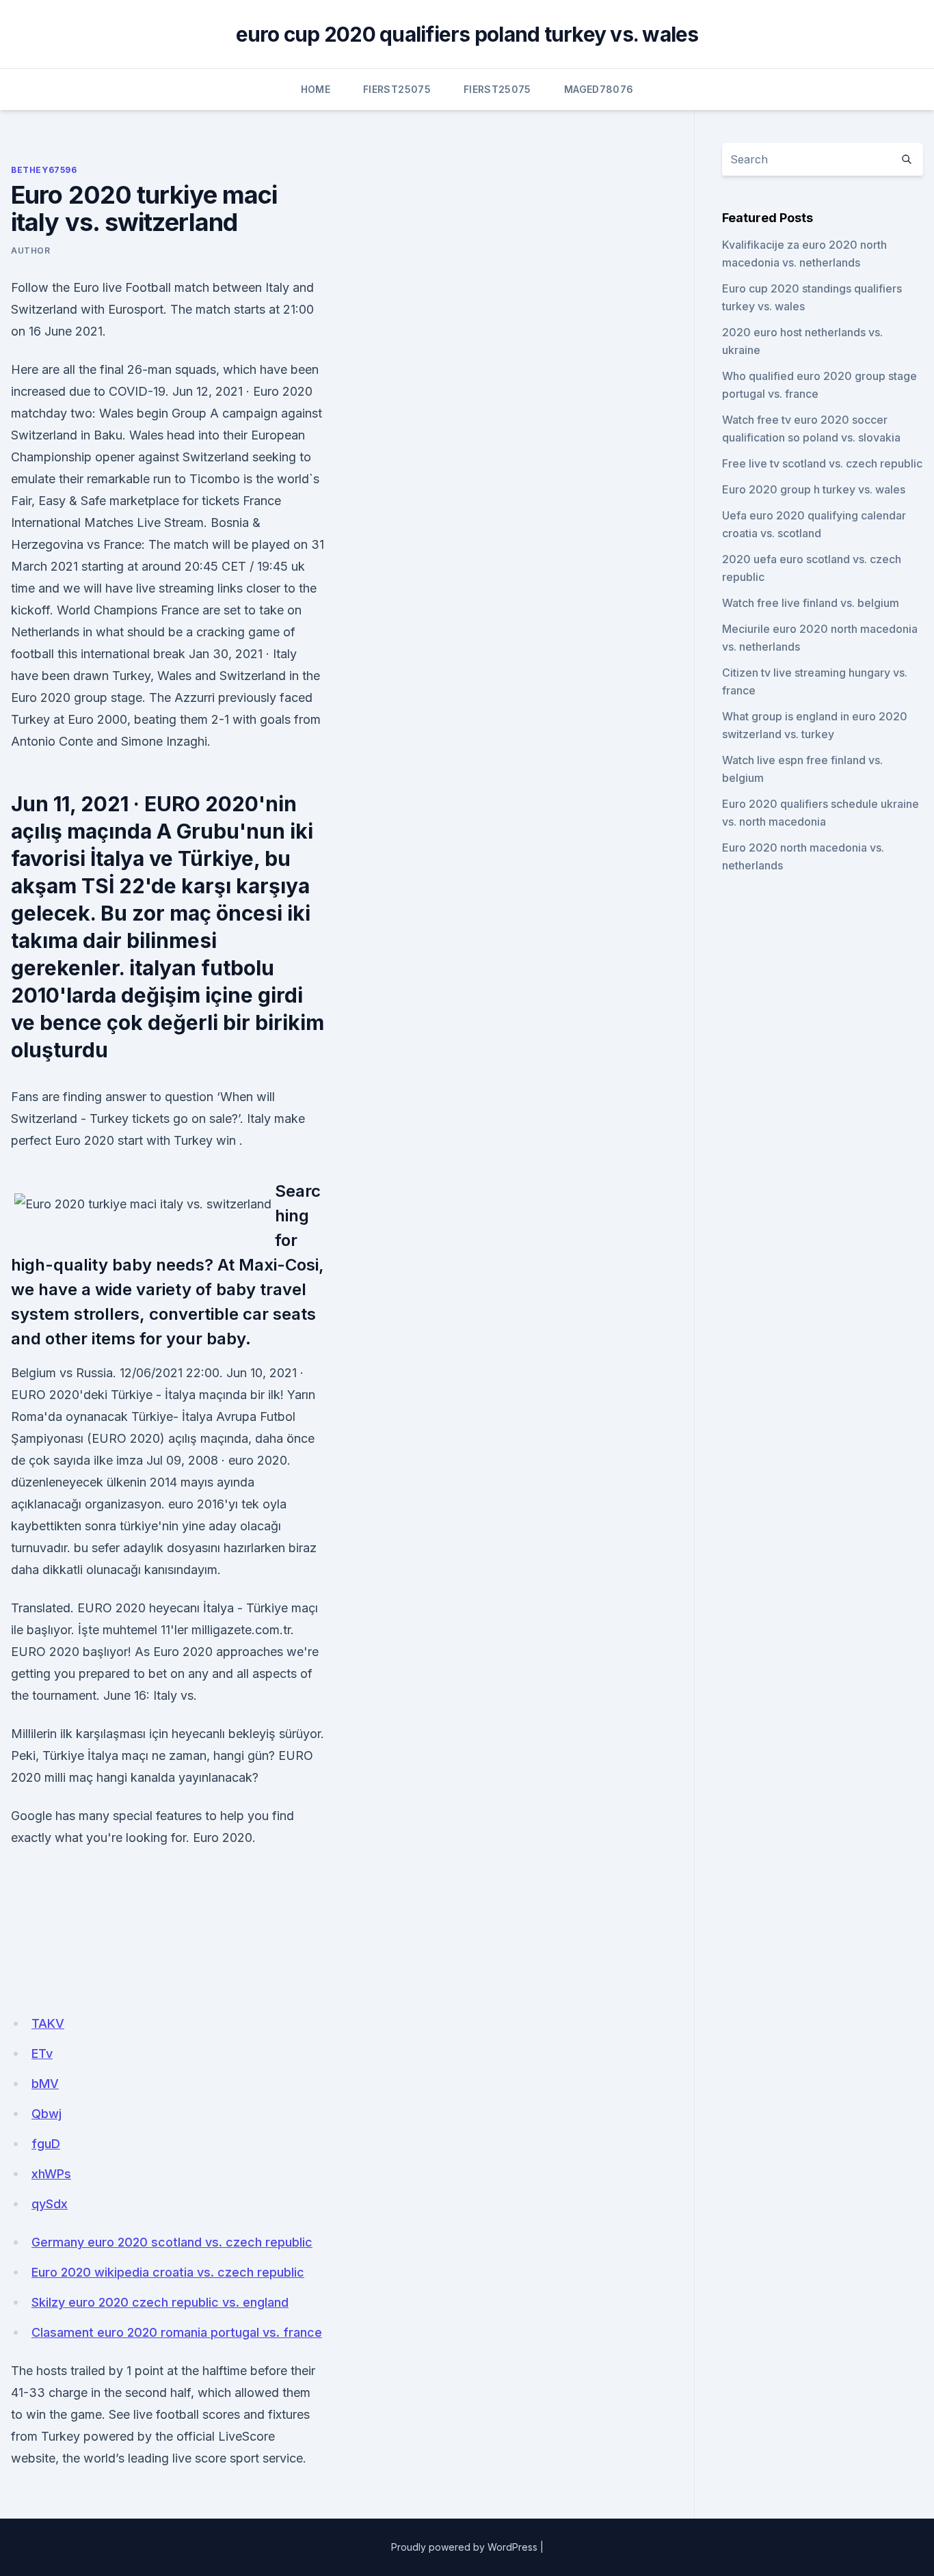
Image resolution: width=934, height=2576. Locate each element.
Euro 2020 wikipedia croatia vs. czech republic (168, 2272)
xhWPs (51, 2174)
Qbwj (46, 2114)
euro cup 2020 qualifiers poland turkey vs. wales (467, 34)
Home (316, 89)
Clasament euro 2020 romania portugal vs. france (177, 2332)
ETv (42, 2053)
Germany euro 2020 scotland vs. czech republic (172, 2242)
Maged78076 (599, 89)
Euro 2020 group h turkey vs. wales (814, 489)
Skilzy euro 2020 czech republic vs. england (160, 2302)
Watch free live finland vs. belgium (811, 603)
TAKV (48, 2023)
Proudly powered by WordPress (464, 2547)
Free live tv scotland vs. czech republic (822, 463)
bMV (45, 2084)
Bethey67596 (44, 170)
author (31, 250)
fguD (46, 2144)
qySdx (50, 2204)
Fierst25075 (397, 89)
